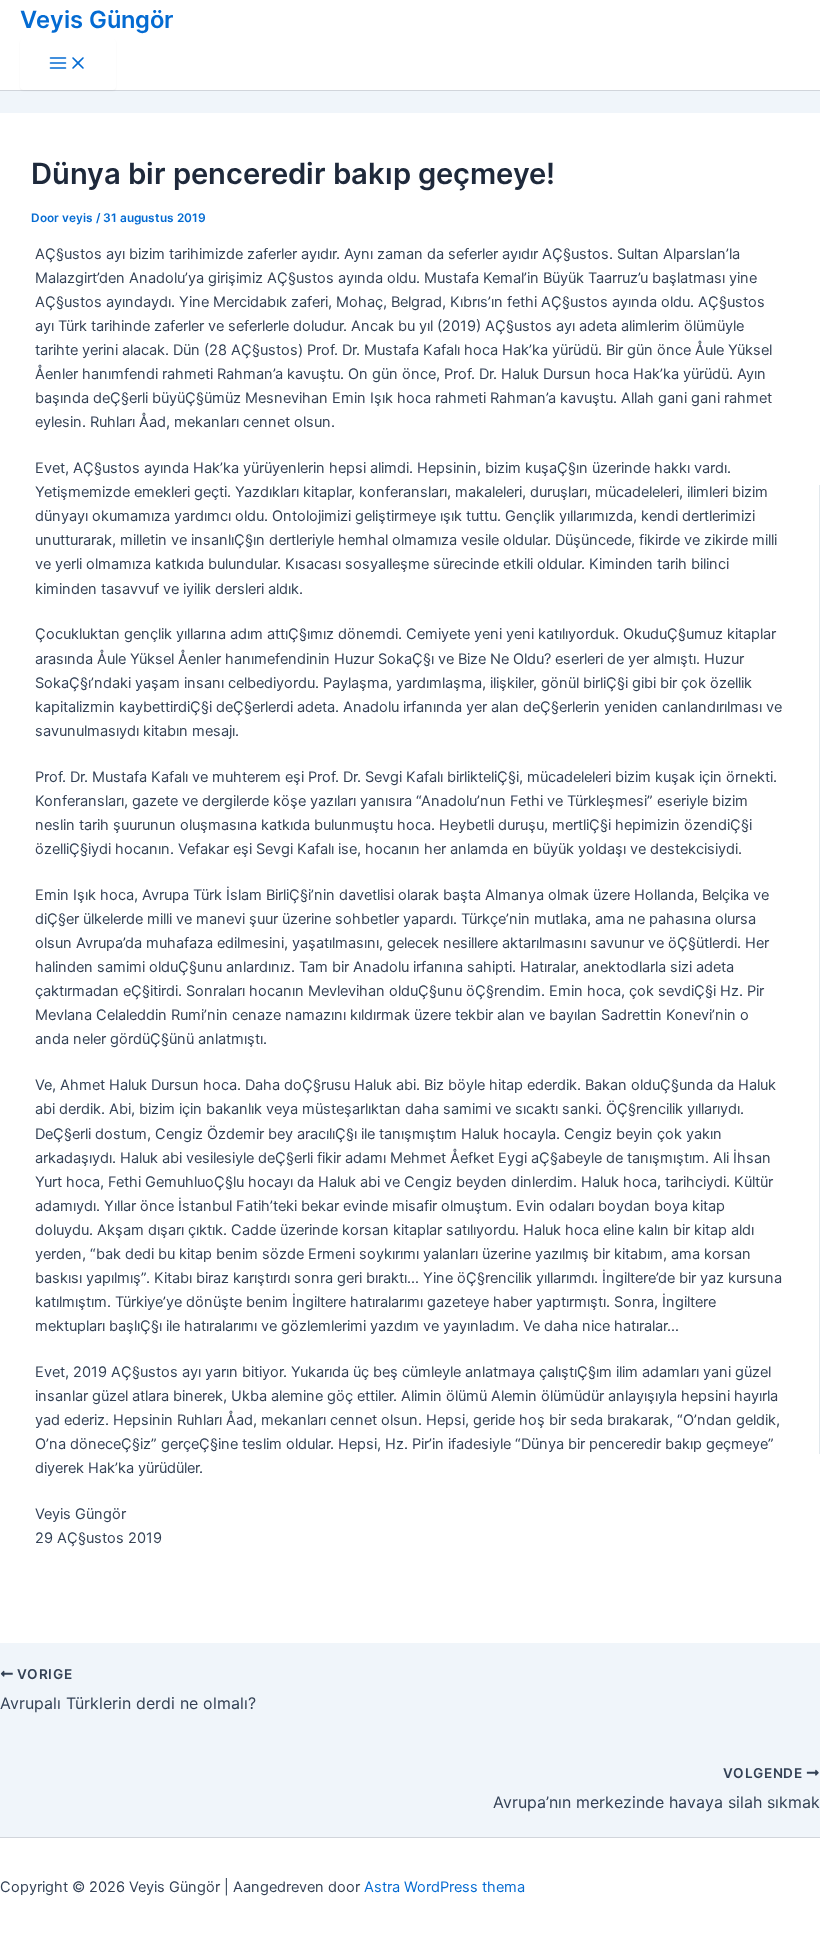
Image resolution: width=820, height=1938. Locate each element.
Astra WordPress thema (444, 1887)
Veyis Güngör (96, 19)
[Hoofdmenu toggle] (68, 64)
